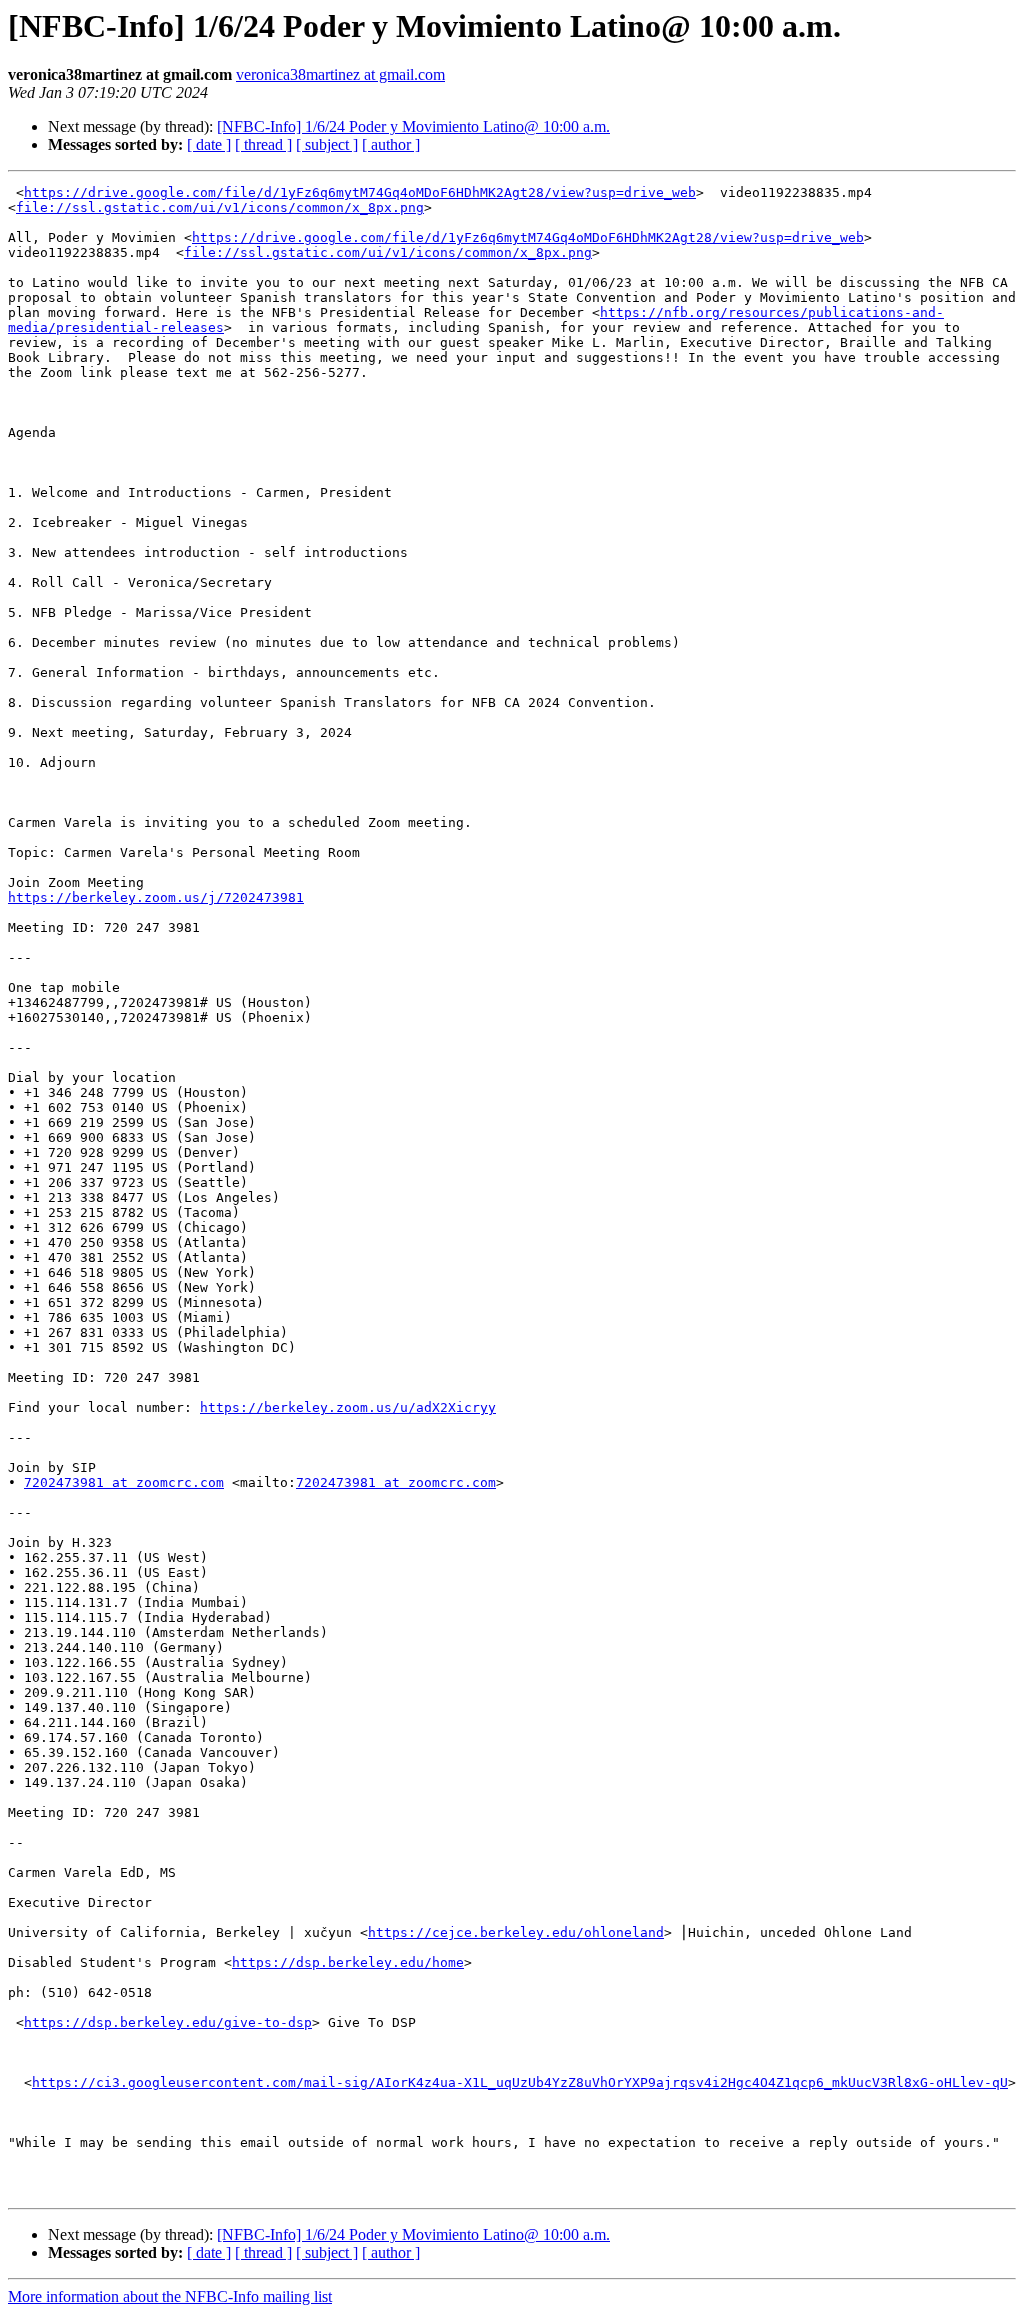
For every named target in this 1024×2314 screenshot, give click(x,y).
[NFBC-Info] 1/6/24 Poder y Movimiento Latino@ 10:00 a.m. (413, 126)
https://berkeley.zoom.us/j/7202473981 (156, 897)
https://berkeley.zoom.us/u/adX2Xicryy (348, 1407)
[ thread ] (263, 144)
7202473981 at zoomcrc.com (124, 1482)
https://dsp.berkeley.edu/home (348, 1962)
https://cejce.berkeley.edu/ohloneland (516, 1932)
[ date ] (209, 144)
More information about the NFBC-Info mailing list (170, 2296)
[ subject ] (327, 144)
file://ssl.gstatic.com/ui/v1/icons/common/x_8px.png (220, 207)
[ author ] (391, 144)
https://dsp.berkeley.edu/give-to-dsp (168, 2022)
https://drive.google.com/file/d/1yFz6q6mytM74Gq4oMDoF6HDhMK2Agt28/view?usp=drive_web (360, 192)
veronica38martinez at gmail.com (340, 74)
